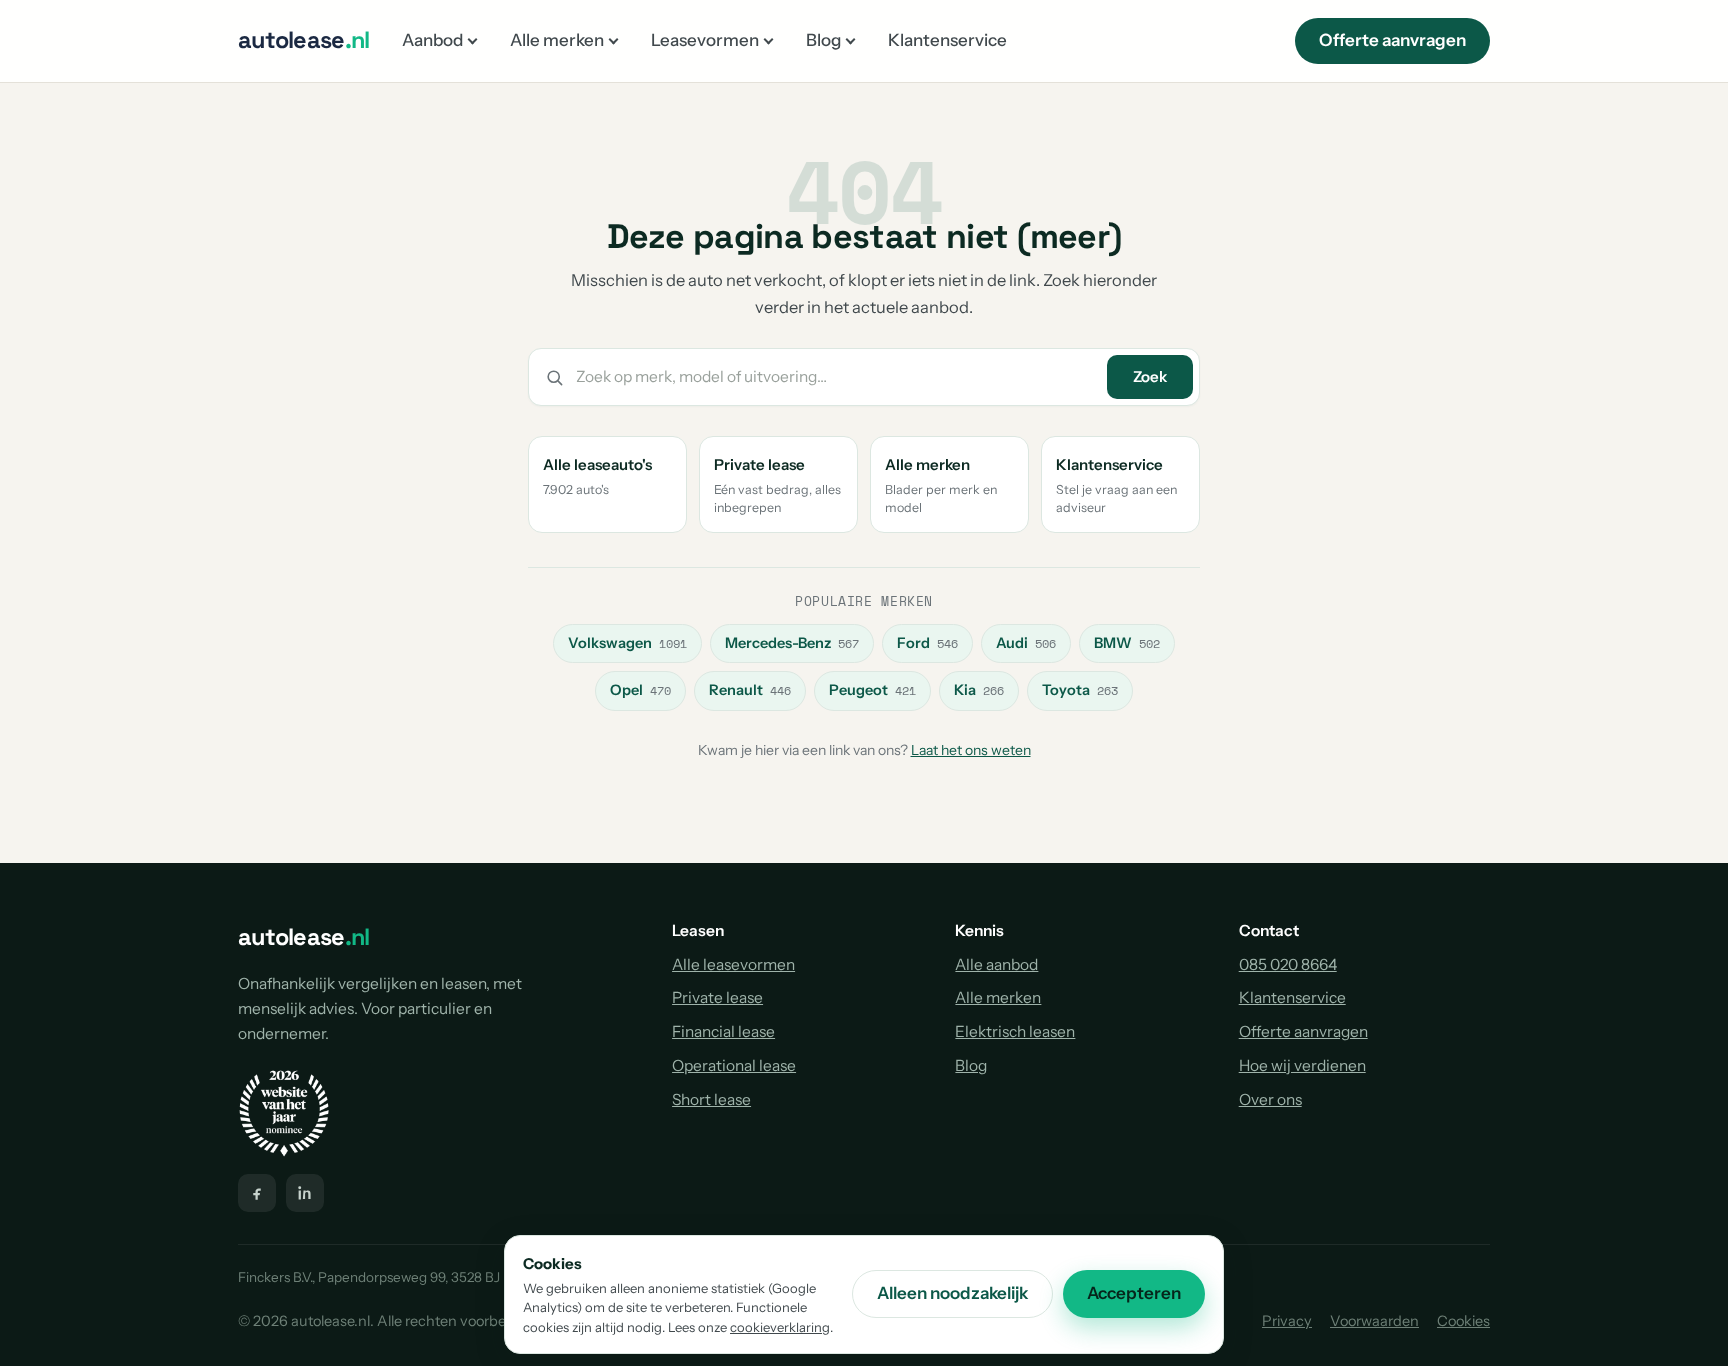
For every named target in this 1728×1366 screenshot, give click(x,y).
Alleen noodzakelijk (952, 1293)
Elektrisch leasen (1015, 1031)
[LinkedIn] (305, 1193)
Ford (927, 643)
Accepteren (1134, 1293)
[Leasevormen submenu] (768, 40)
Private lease (717, 997)
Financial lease (723, 1031)
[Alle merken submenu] (613, 40)
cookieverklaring (780, 1327)
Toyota (1080, 690)
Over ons (1270, 1099)
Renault (750, 690)
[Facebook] (257, 1193)
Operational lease (734, 1065)
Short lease (711, 1099)
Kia (979, 690)
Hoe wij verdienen (1302, 1065)
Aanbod (432, 40)
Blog (823, 40)
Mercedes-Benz (792, 643)
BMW (1127, 643)
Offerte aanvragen (1392, 40)
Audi (1026, 643)
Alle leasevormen (733, 964)
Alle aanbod (996, 964)
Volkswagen (627, 643)
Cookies (1463, 1321)
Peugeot (872, 690)
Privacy (1287, 1321)
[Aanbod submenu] (472, 40)
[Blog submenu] (850, 40)
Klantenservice (947, 40)
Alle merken (557, 40)
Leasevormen (705, 40)
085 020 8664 (1288, 964)
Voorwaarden (1374, 1321)
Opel (640, 690)
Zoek (1150, 376)
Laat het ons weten (971, 750)
